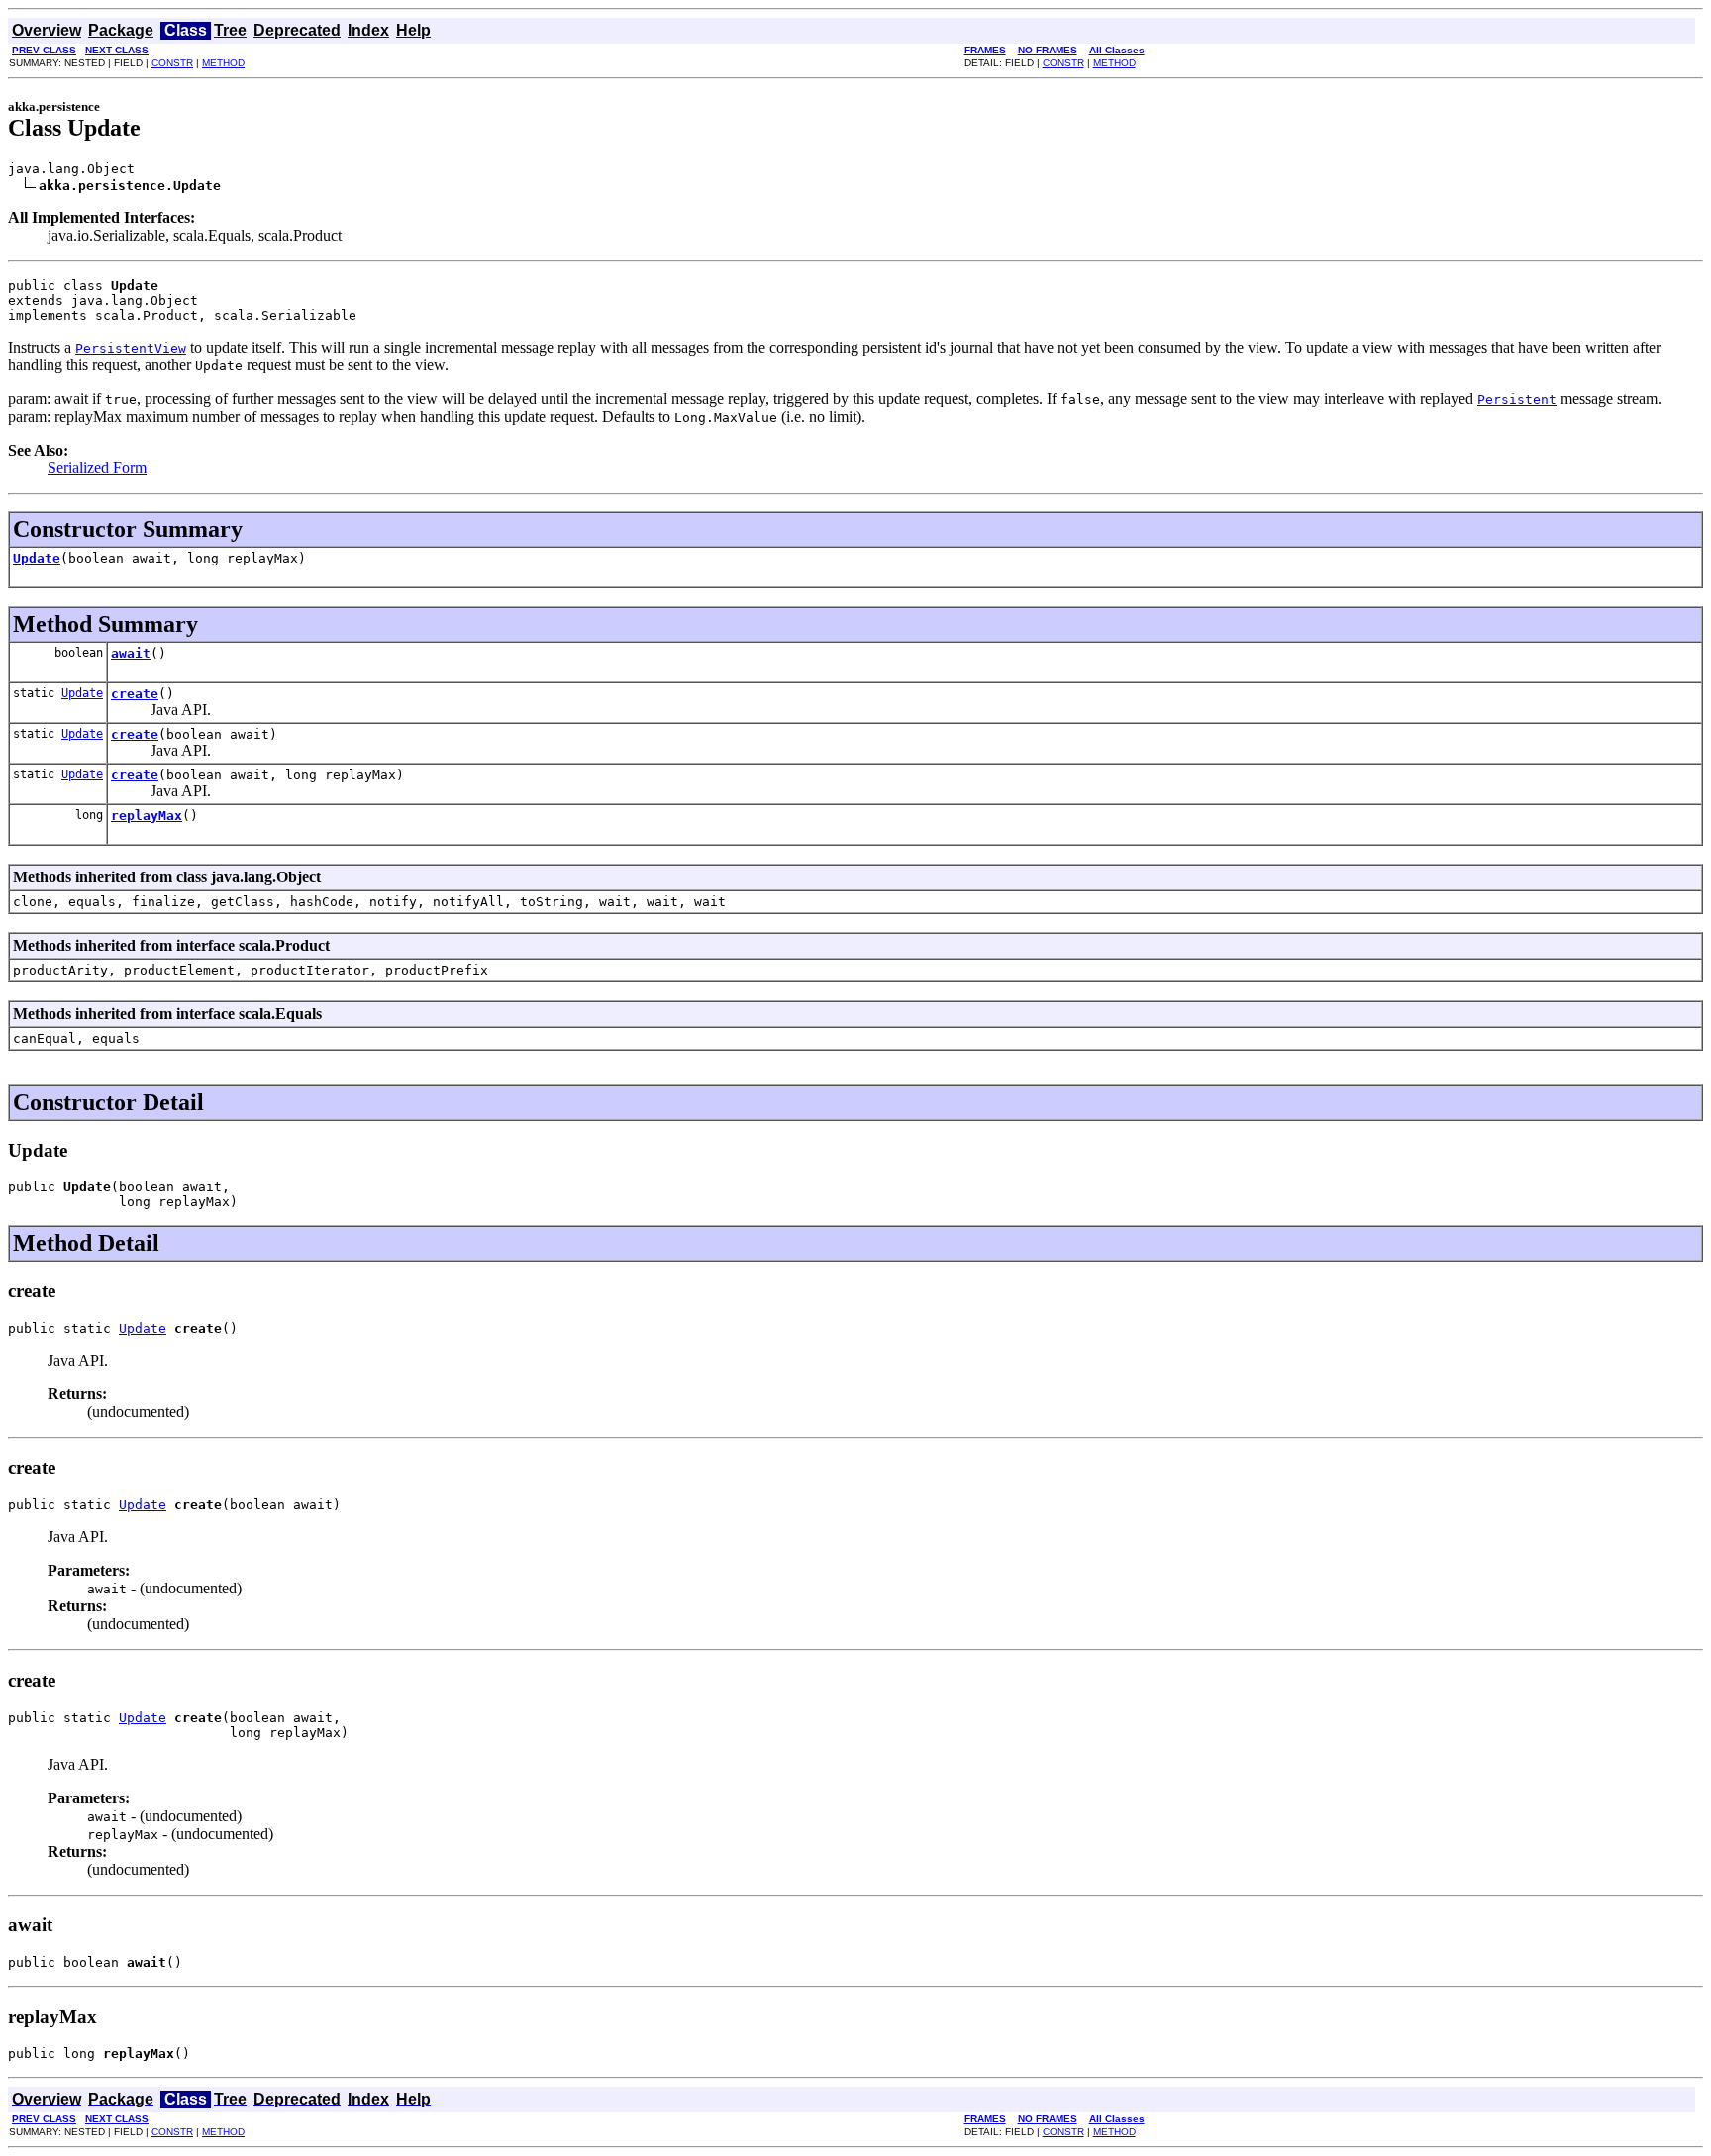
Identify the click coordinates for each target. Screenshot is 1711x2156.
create (135, 694)
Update (37, 558)
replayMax (147, 816)
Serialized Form (97, 468)
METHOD (223, 63)
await (131, 653)
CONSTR (172, 63)
